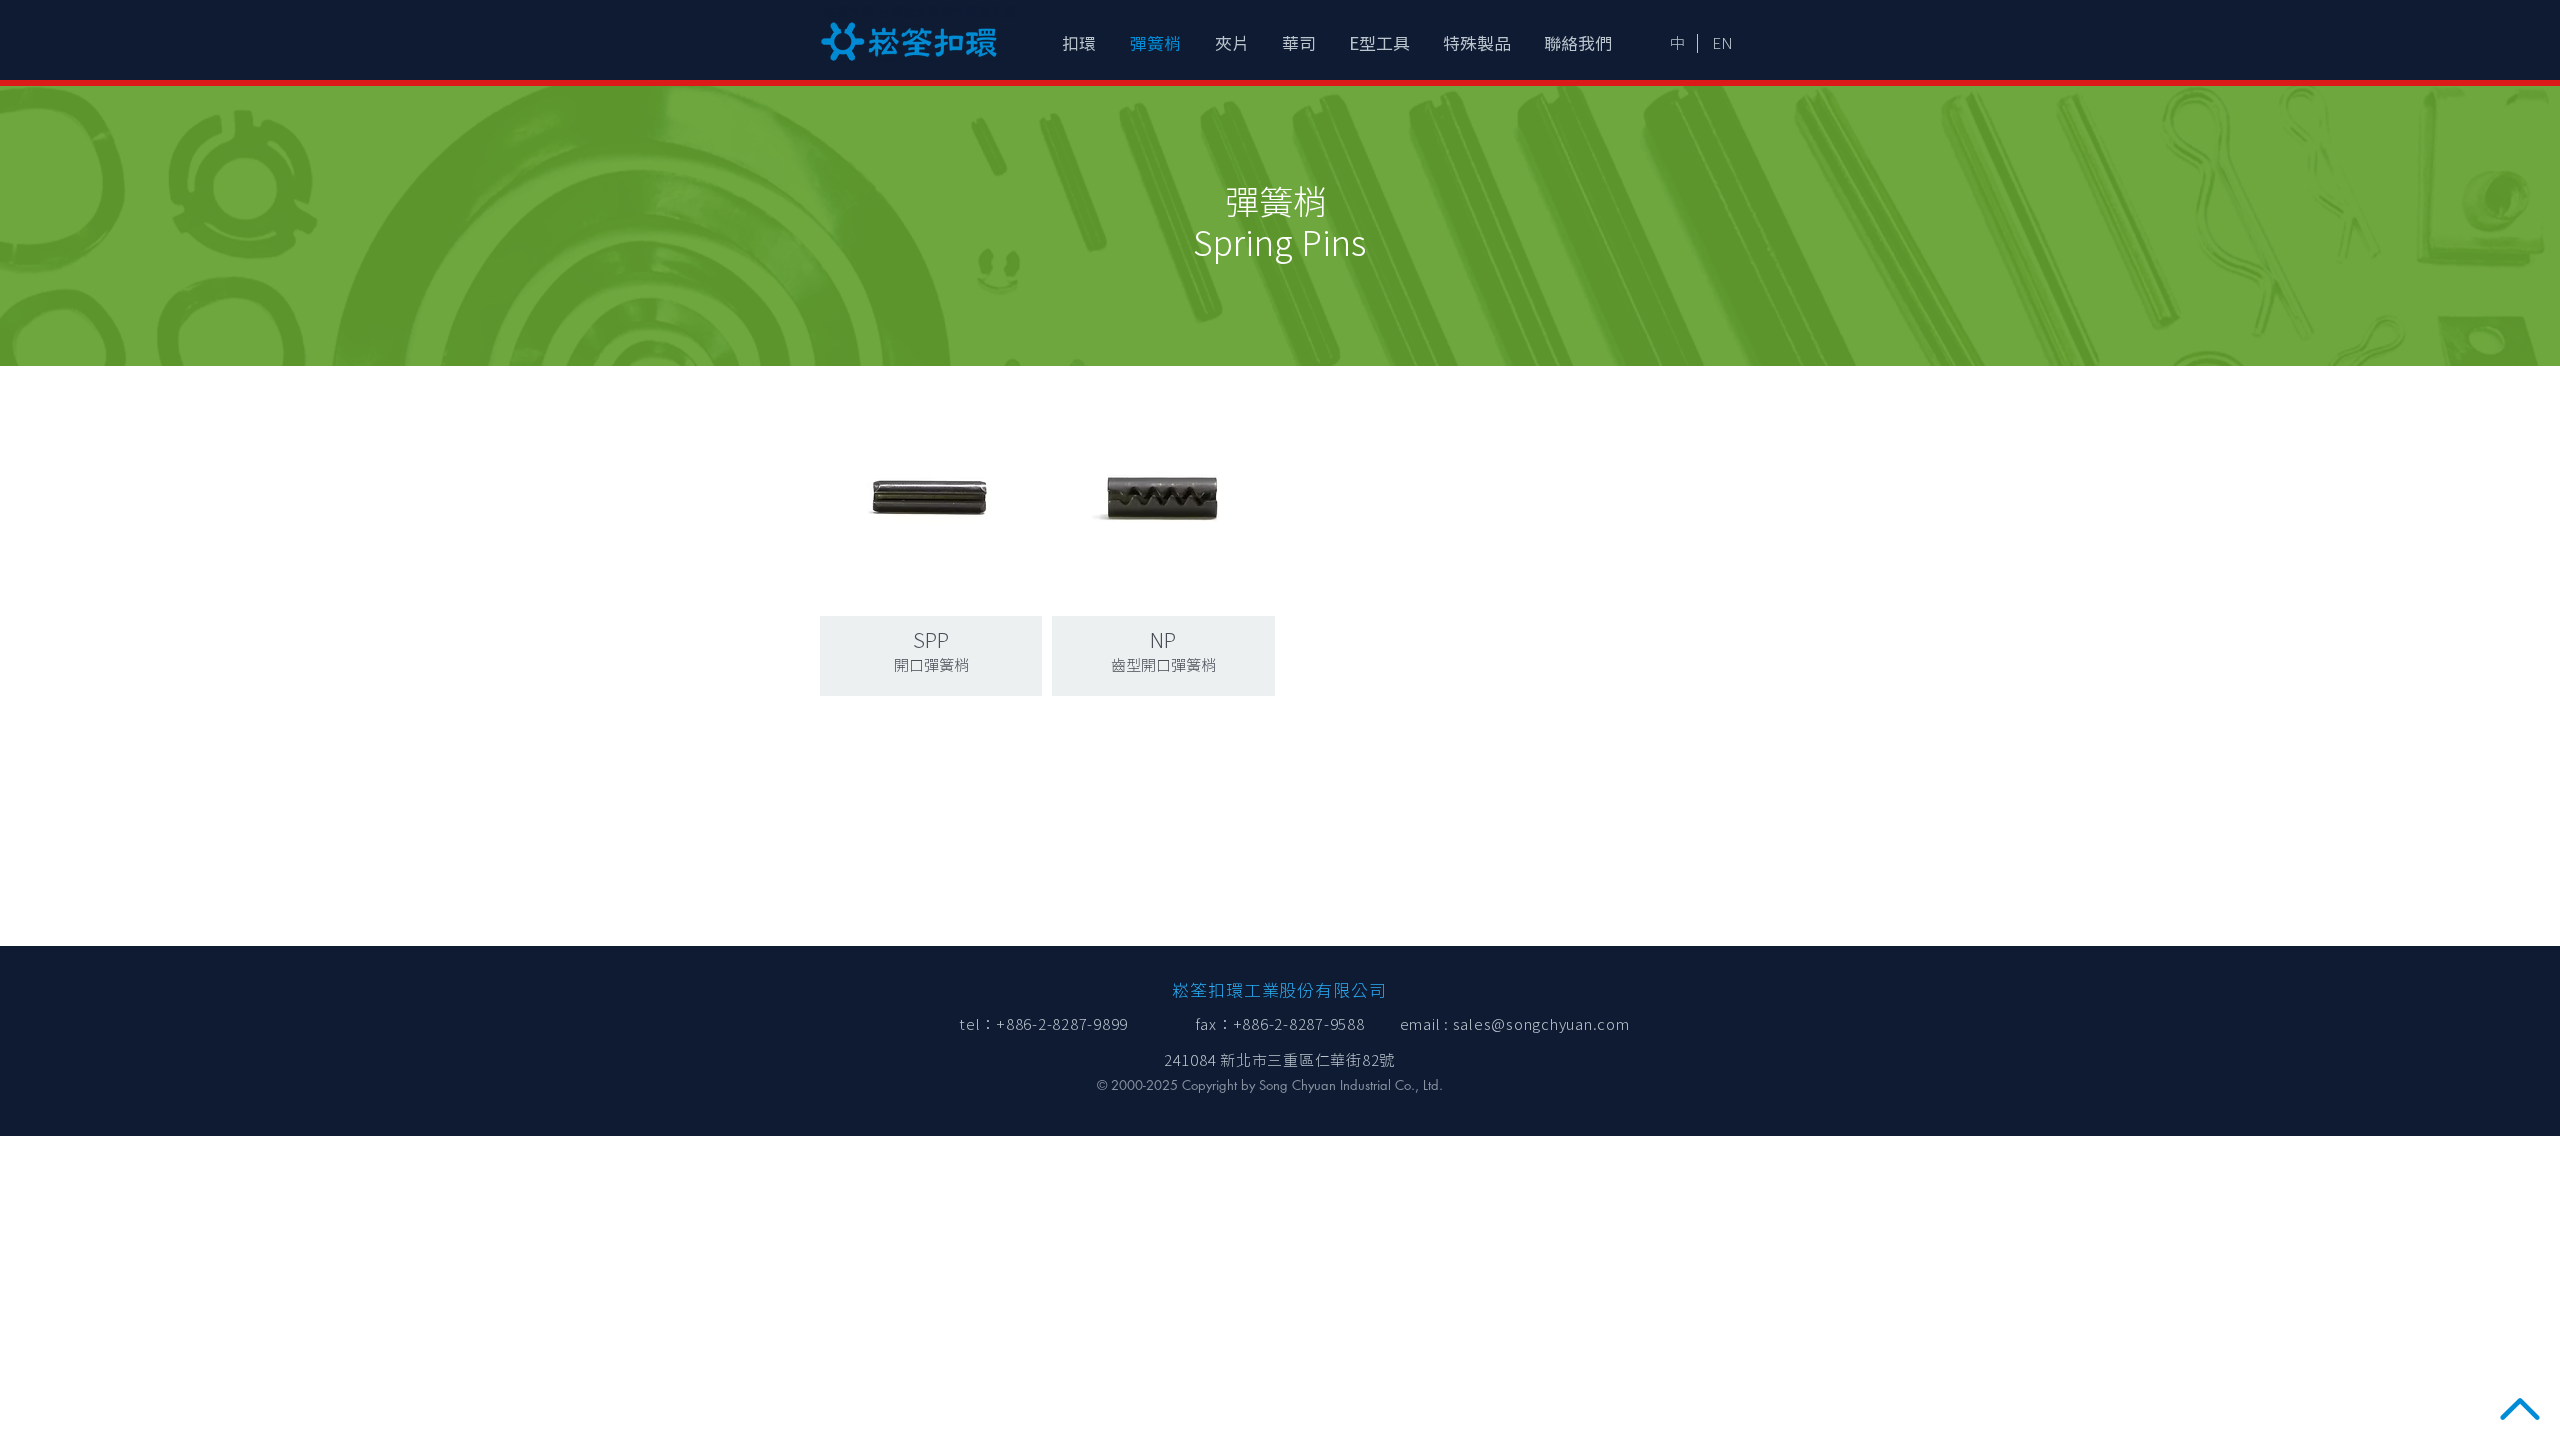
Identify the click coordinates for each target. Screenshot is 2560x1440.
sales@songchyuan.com (1541, 1024)
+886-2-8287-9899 (1062, 1024)
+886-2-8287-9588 (1299, 1024)
